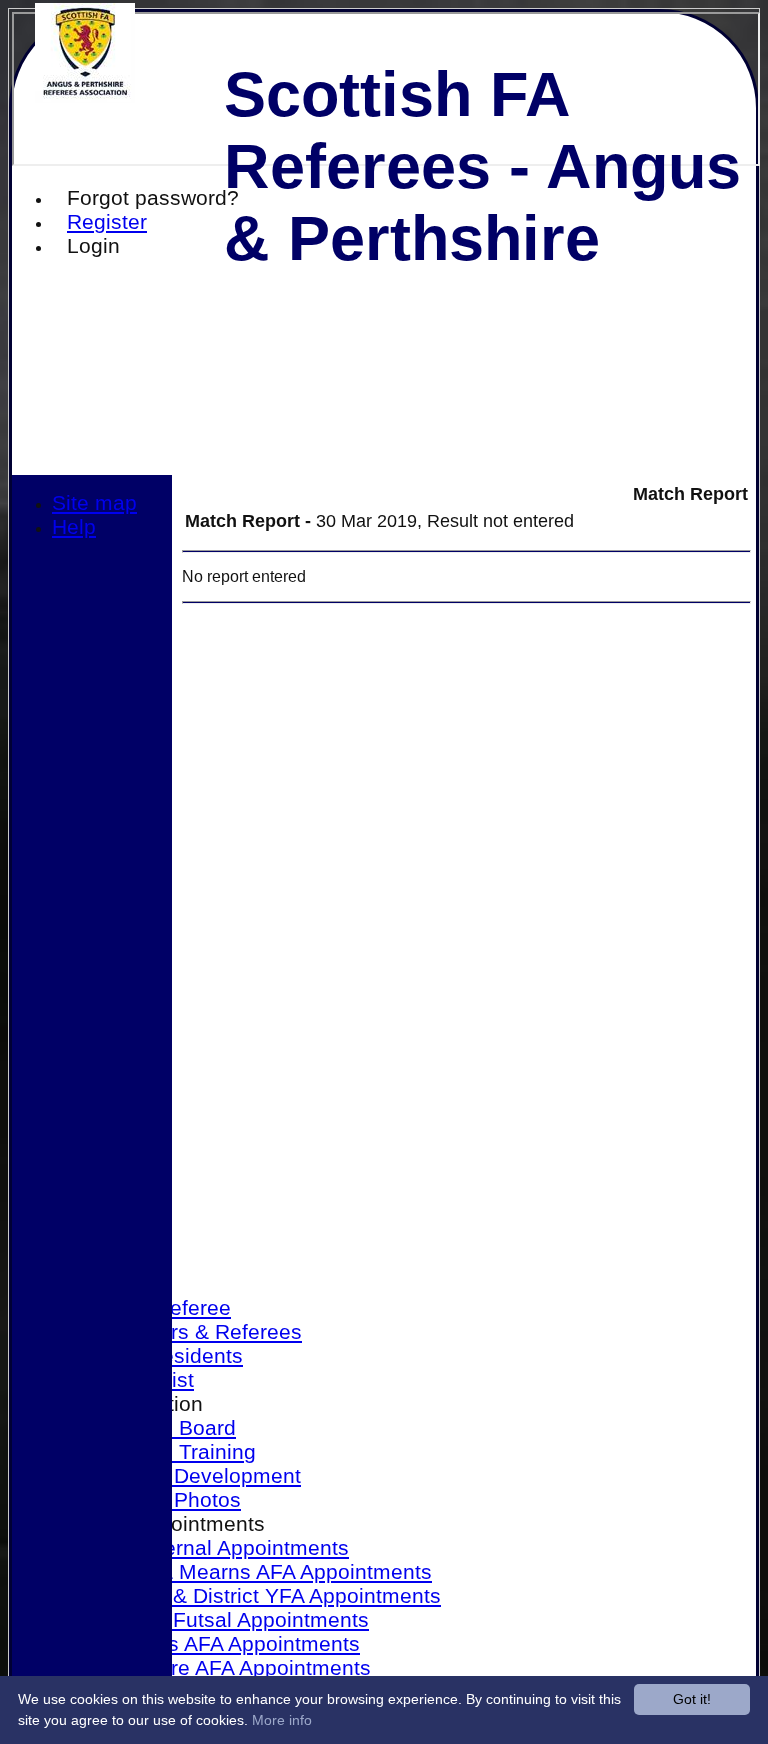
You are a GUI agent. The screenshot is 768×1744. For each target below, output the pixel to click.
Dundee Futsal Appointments (230, 1619)
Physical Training (174, 1451)
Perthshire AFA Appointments (231, 1667)
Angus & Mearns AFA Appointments (262, 1571)
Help (74, 526)
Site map (94, 502)
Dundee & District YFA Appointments (266, 1595)
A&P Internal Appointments (220, 1547)
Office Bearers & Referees (177, 1331)
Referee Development (196, 1475)
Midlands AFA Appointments (226, 1643)
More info (282, 1720)
